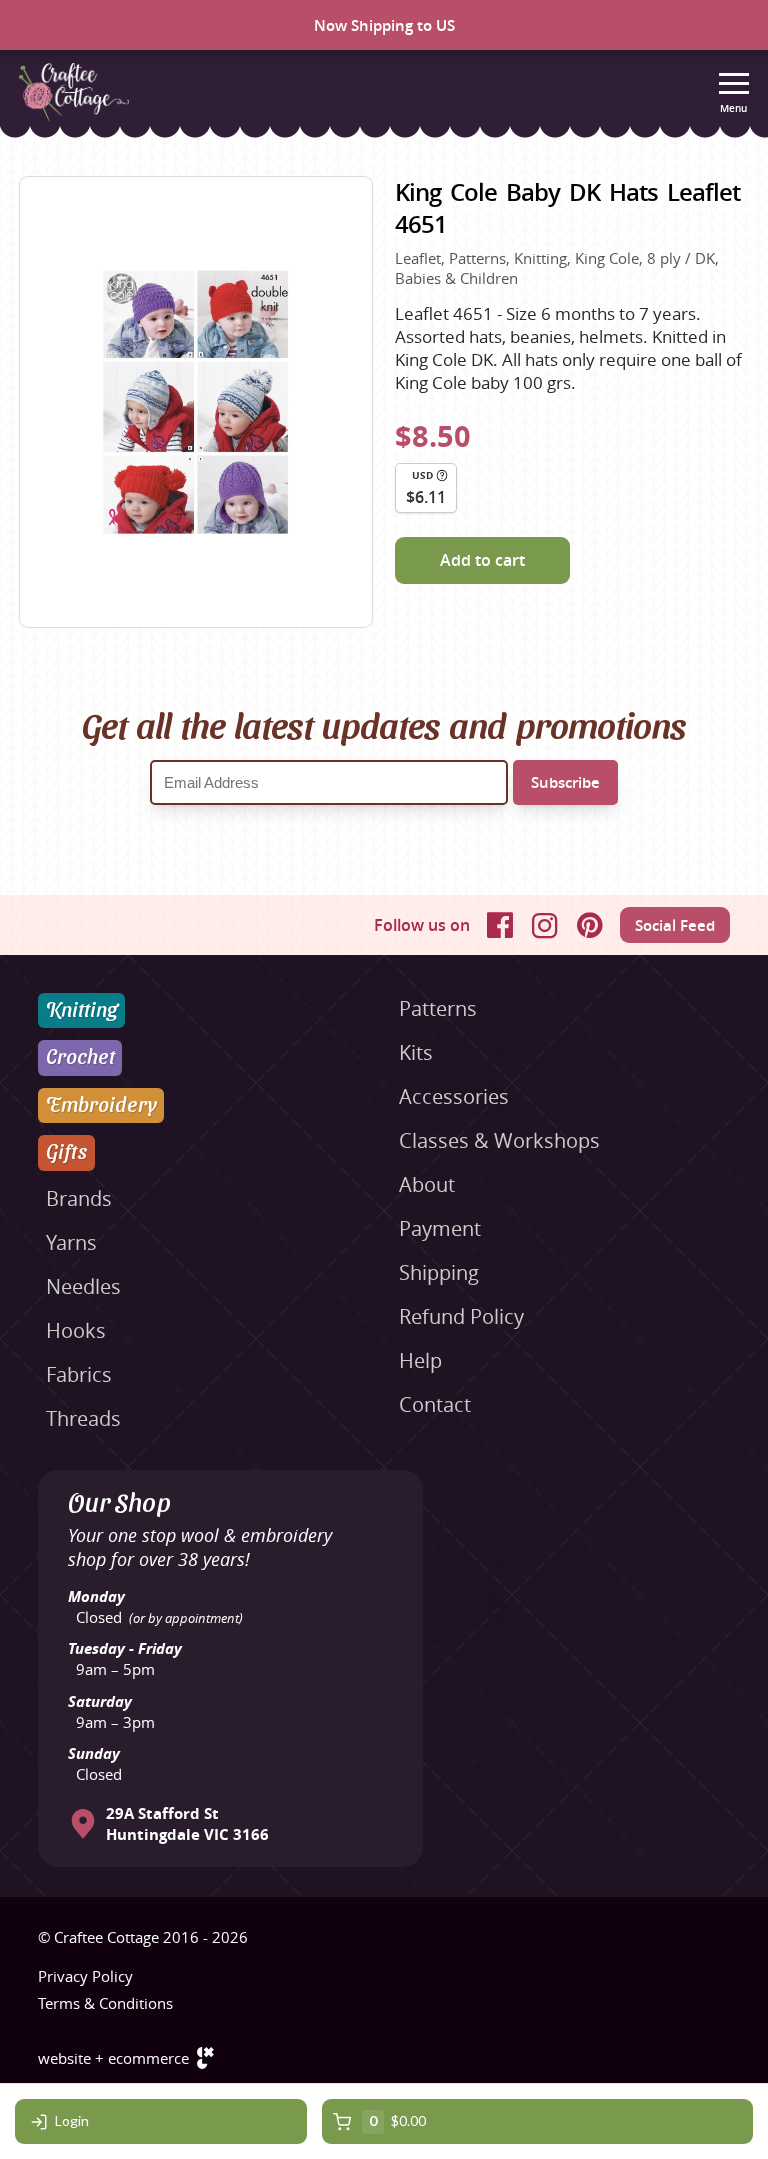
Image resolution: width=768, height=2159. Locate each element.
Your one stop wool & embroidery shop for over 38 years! (200, 1547)
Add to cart (482, 560)
